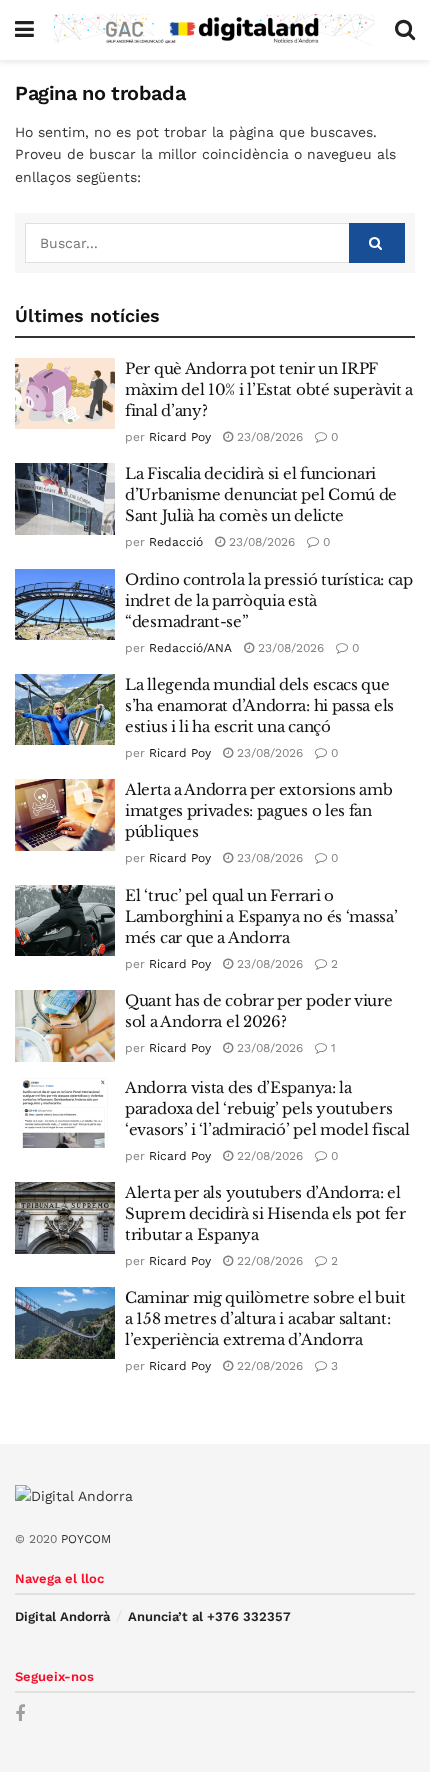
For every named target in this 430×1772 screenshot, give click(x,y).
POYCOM (86, 1539)
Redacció (176, 542)
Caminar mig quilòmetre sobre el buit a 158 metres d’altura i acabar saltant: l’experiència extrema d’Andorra (265, 1318)
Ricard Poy (180, 437)
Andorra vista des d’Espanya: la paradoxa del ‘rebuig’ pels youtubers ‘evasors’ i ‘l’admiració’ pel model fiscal (267, 1108)
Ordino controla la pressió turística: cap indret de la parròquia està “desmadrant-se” (269, 600)
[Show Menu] (24, 30)
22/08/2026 (268, 1156)
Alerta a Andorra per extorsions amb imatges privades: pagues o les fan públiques (259, 810)
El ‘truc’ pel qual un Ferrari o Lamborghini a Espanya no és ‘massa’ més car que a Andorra (261, 916)
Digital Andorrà (62, 1616)
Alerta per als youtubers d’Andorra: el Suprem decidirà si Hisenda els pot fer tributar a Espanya (265, 1213)
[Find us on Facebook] (20, 1714)
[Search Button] (405, 30)
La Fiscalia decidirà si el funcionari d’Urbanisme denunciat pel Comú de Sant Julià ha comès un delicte (261, 494)
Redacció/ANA (190, 648)
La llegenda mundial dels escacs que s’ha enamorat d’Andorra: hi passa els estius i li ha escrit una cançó (259, 705)
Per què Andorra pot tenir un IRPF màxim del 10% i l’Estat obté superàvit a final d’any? (269, 389)
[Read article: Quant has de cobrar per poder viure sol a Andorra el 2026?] (65, 1026)
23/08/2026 (268, 437)
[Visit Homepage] (214, 29)
